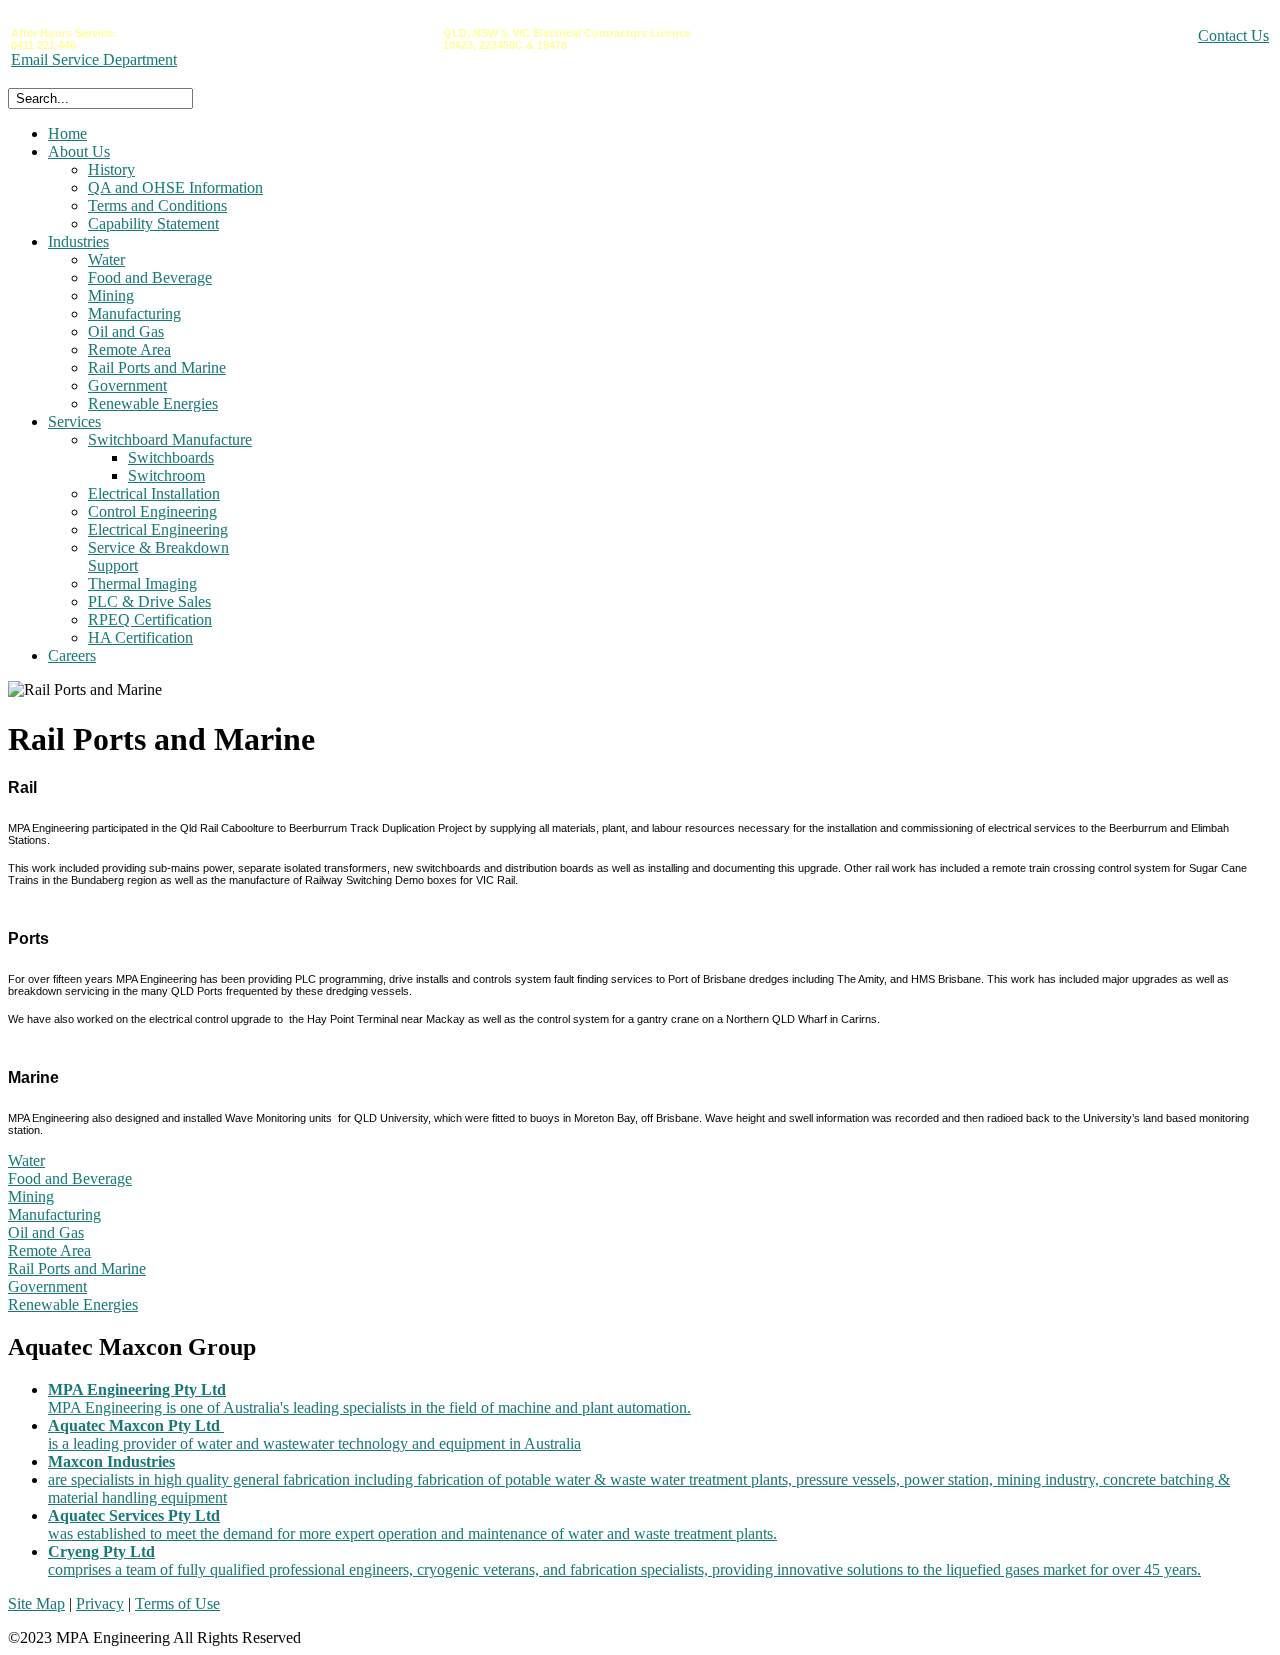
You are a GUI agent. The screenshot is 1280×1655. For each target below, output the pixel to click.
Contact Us (1233, 35)
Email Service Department (94, 59)
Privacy (100, 1603)
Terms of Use (177, 1603)
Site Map (36, 1603)
